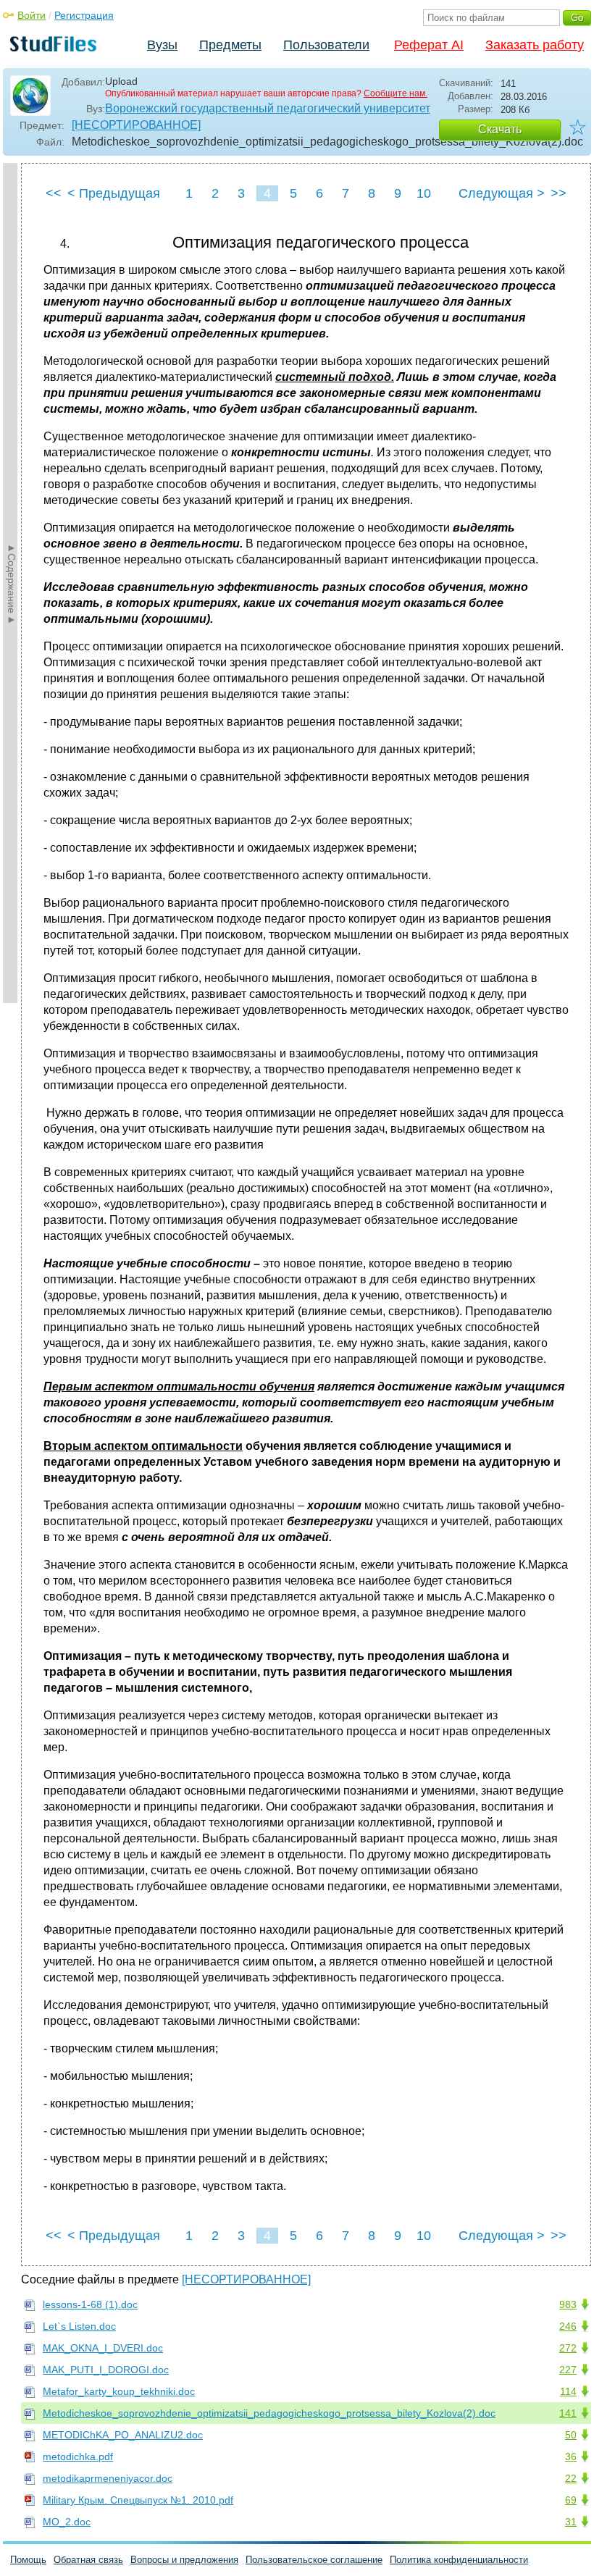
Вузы (162, 45)
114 (568, 2391)
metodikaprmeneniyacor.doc (108, 2478)
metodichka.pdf (78, 2457)
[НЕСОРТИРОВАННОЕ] (136, 125)
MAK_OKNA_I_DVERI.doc (103, 2348)
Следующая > (502, 193)
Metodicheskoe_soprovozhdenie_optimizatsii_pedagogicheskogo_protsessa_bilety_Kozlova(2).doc (269, 2413)
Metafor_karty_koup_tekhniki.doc (119, 2391)
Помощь (28, 2560)
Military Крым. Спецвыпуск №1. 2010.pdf (138, 2500)
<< (54, 193)
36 (571, 2457)
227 (568, 2370)
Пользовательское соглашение (314, 2560)
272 (568, 2348)
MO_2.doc (67, 2522)
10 (424, 193)
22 (571, 2478)
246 (568, 2326)
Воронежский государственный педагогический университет (268, 108)
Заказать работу (535, 45)
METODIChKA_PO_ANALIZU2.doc (123, 2435)
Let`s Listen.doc (79, 2326)
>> (559, 193)
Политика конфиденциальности (459, 2560)
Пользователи (326, 45)
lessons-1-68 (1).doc (90, 2304)
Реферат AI (429, 45)
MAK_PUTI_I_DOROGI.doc (106, 2370)
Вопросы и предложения (184, 2560)
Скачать (500, 129)
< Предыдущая (114, 193)
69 (571, 2500)
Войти (32, 15)
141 (568, 2413)
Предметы (230, 45)
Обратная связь (88, 2560)
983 (568, 2304)
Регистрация (84, 15)
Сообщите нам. (396, 93)
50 (571, 2435)
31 (571, 2522)
